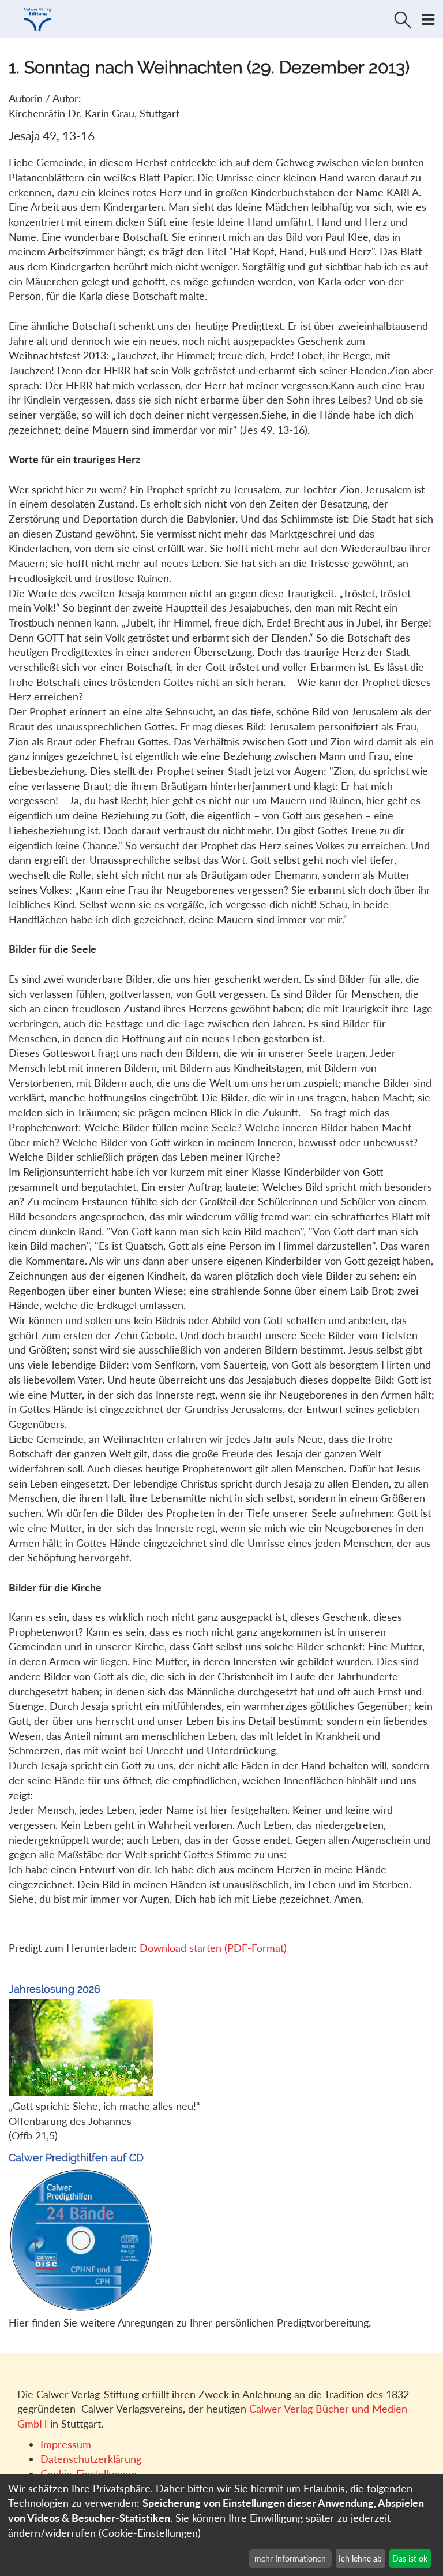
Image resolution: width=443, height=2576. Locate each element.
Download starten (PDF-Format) (213, 1948)
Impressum (66, 2444)
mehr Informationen (290, 2558)
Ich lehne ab (360, 2558)
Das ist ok (410, 2558)
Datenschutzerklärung (91, 2459)
